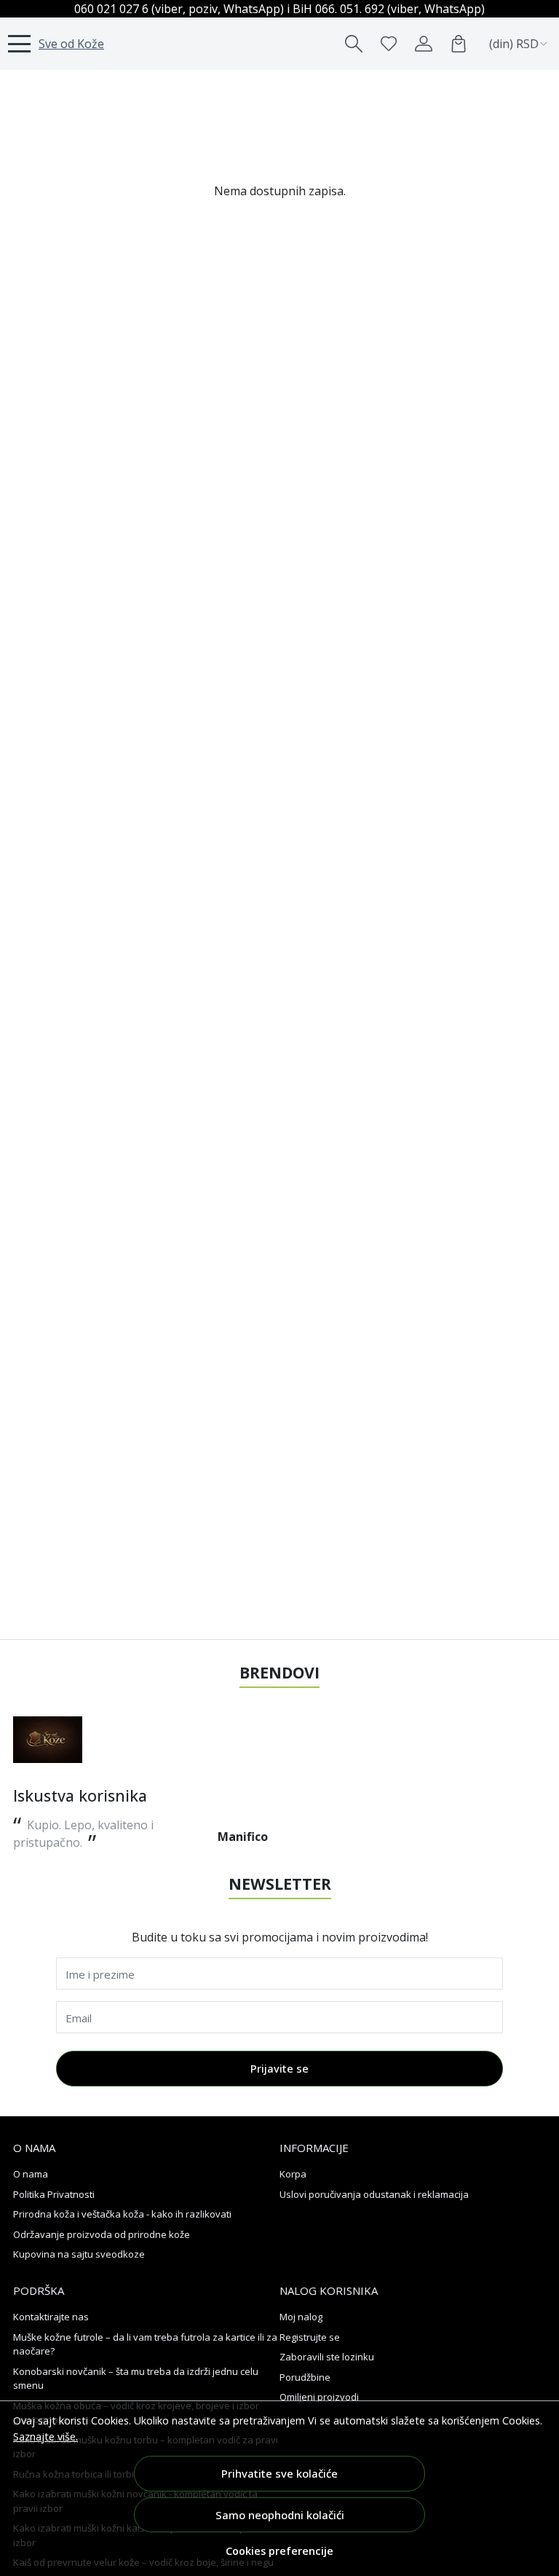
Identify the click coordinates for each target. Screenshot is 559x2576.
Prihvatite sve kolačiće (279, 2473)
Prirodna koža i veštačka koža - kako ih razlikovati (122, 2214)
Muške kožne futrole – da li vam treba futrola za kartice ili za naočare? (145, 2344)
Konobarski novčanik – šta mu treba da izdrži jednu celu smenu (136, 2379)
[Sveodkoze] (48, 1740)
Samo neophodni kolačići (280, 2515)
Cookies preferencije (279, 2551)
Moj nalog (301, 2317)
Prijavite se (279, 2068)
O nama (31, 2174)
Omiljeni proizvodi (319, 2397)
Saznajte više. (45, 2436)
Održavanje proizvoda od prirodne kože (102, 2234)
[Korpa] (459, 44)
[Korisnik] (424, 44)
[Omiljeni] (389, 44)
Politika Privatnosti (54, 2194)
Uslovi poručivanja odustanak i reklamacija (374, 2194)
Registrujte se (310, 2337)
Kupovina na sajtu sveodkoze (79, 2254)
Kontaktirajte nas (51, 2317)
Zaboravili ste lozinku (327, 2357)
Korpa (293, 2174)
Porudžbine (305, 2377)
